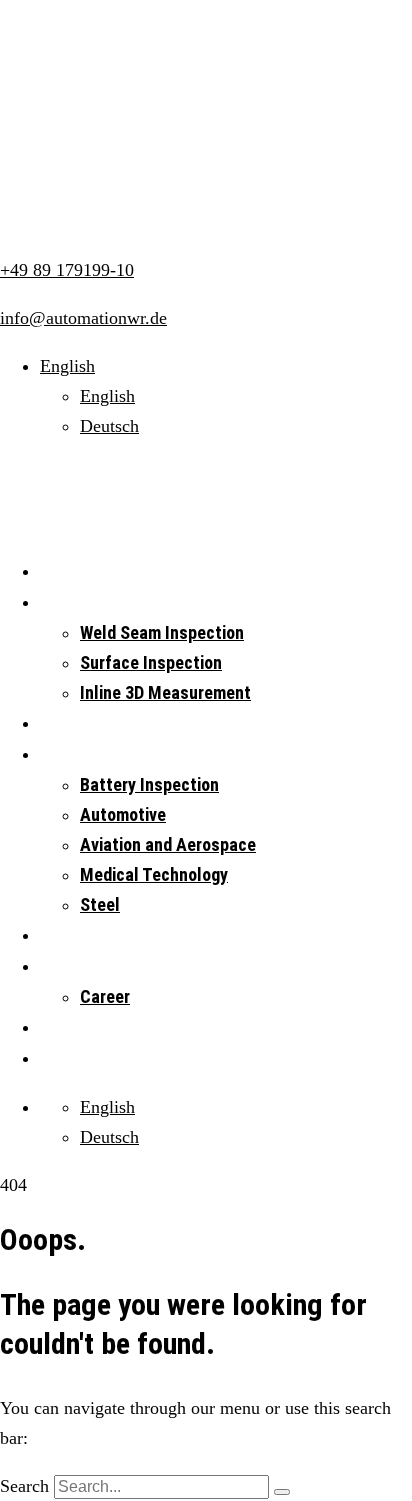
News (58, 1027)
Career (105, 996)
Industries (74, 754)
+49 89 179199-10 (67, 270)
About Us (71, 966)
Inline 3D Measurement (165, 692)
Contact (67, 1058)
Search (24, 1486)
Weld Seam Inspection (162, 632)
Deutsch (109, 426)
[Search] (282, 1492)
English (107, 396)
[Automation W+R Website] (115, 64)
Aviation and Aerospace (168, 844)
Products (71, 723)
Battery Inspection (149, 784)
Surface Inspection (151, 662)
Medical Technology (154, 874)
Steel (100, 904)
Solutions (72, 602)
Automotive (123, 814)
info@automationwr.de (83, 318)
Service (66, 935)
